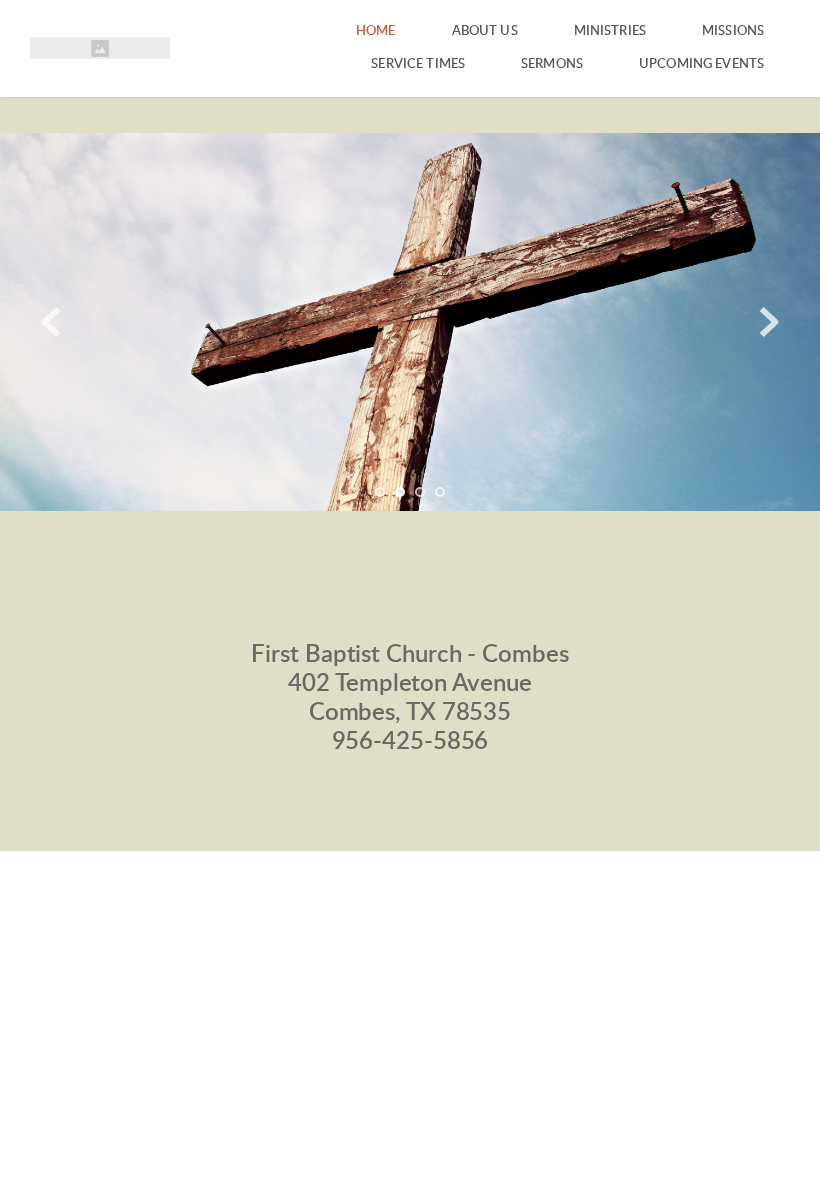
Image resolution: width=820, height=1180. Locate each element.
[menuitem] (376, 31)
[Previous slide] (51, 322)
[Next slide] (769, 322)
